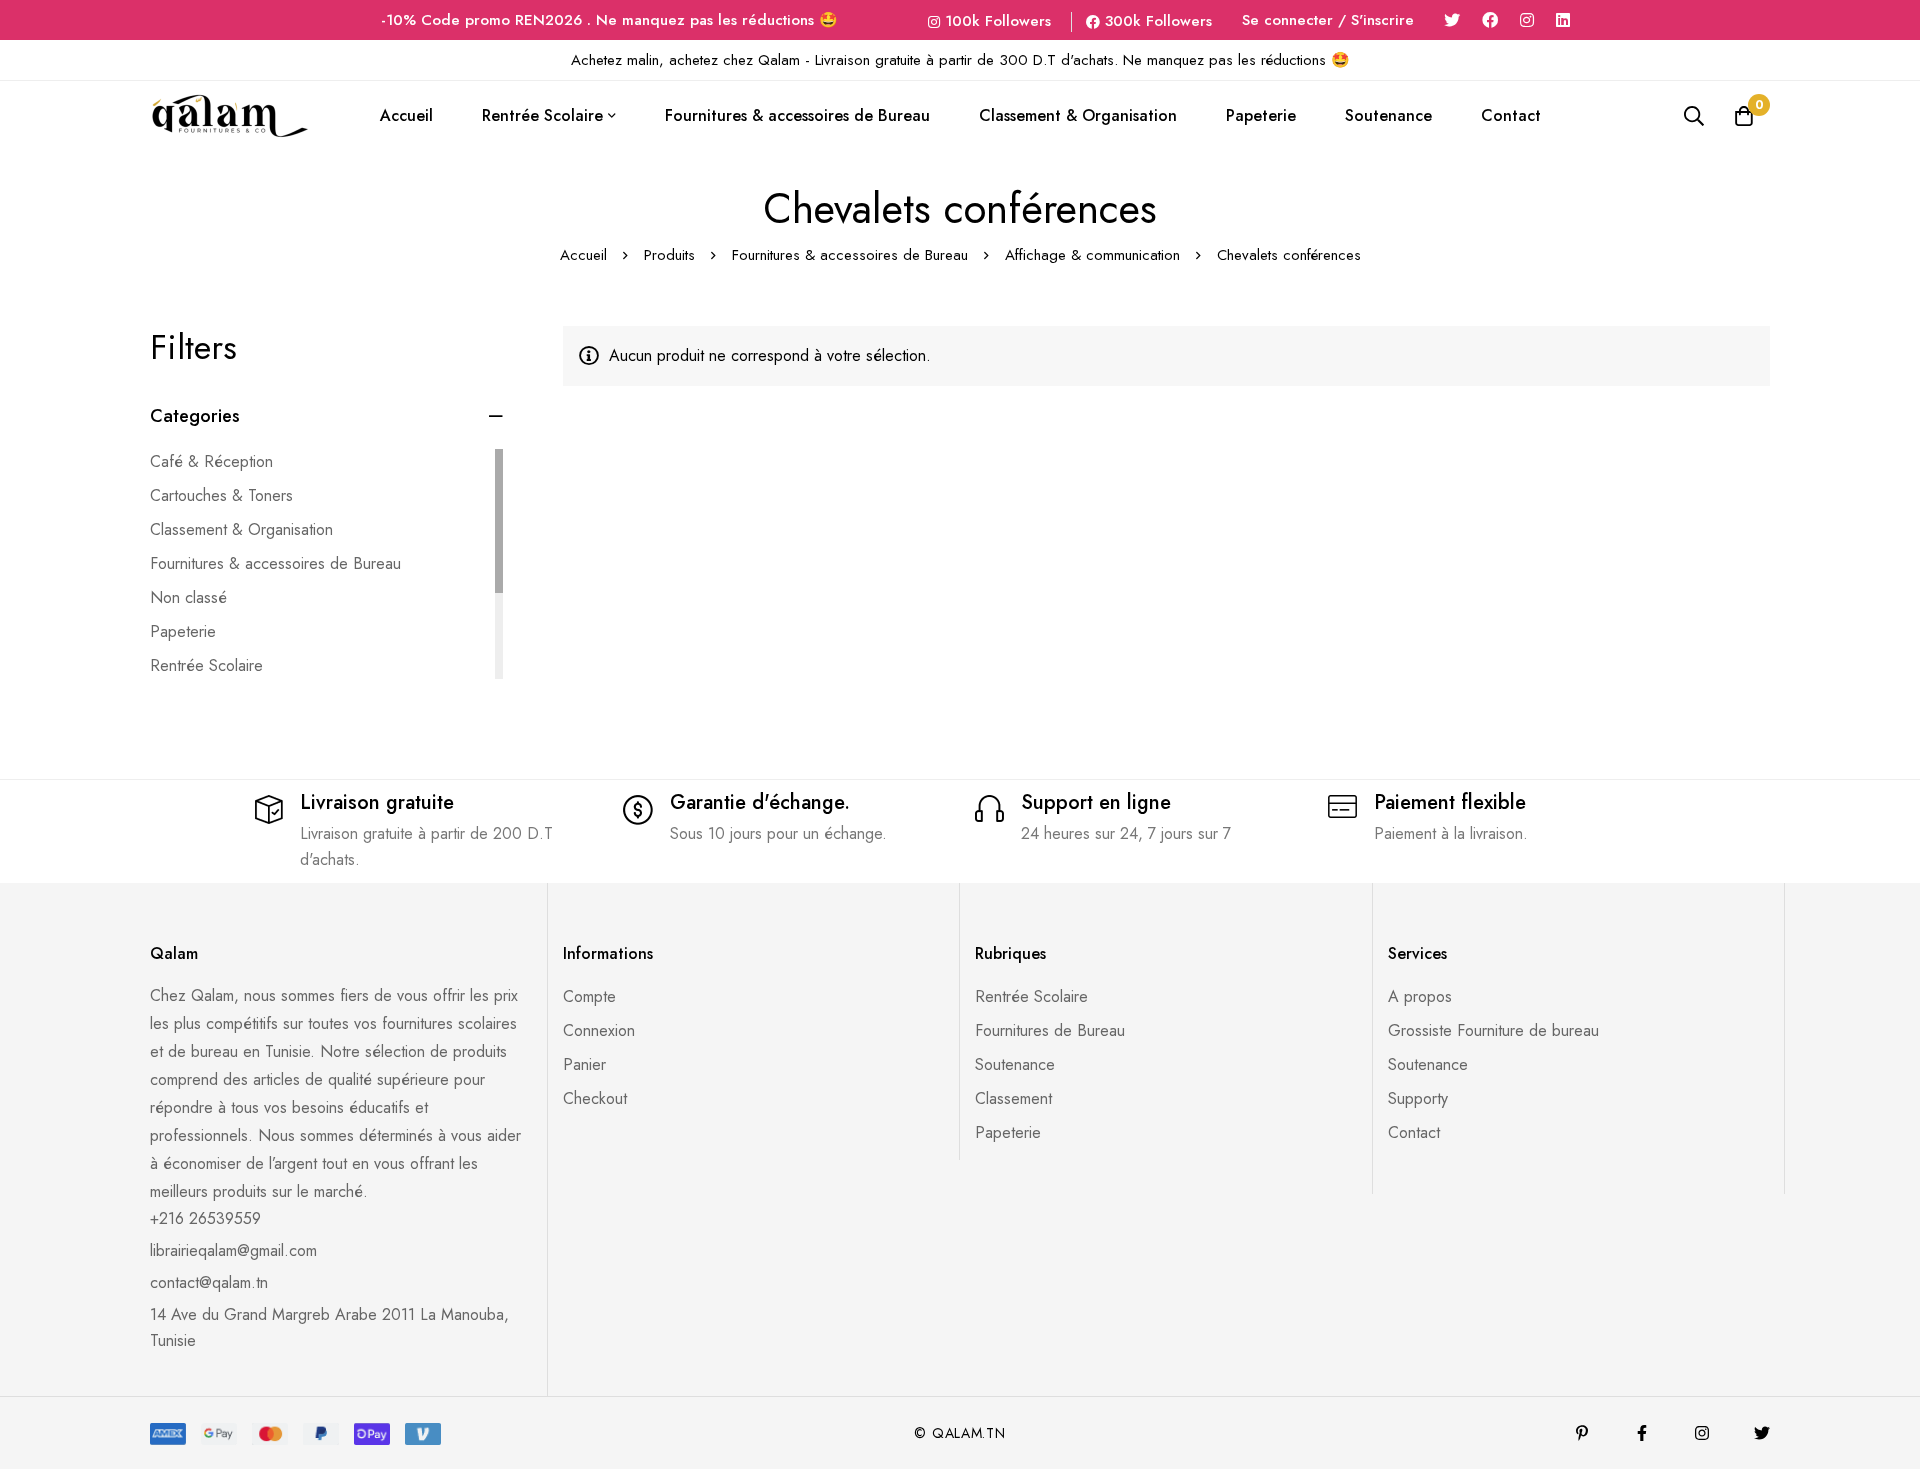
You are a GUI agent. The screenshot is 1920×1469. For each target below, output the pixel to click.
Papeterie (183, 631)
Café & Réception (211, 461)
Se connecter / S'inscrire (1328, 20)
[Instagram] (1527, 20)
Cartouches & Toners (221, 495)
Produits (669, 255)
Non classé (188, 597)
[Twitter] (1452, 20)
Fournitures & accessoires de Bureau (850, 255)
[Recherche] (1694, 116)
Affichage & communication (1092, 255)
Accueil (583, 255)
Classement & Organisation (241, 529)
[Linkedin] (1563, 20)
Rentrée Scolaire (206, 665)
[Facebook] (1490, 20)
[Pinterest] (1582, 1433)
